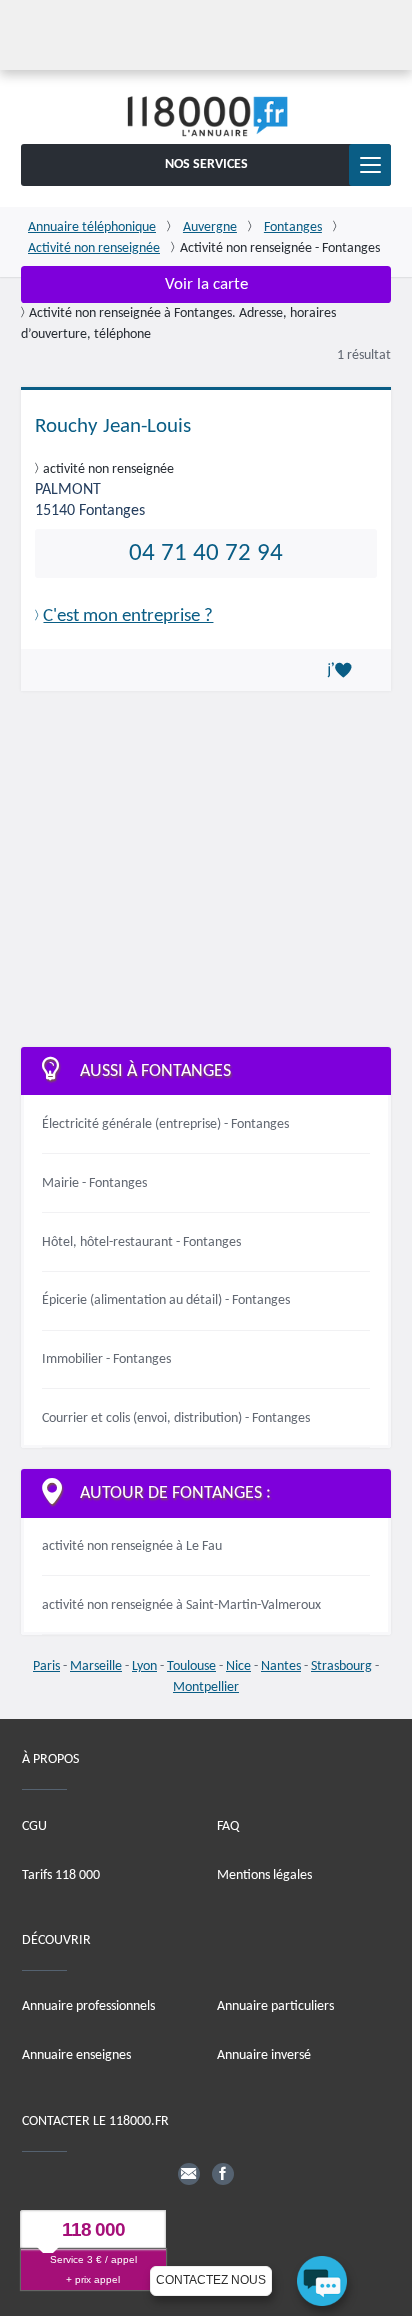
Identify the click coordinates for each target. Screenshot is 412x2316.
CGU (34, 1826)
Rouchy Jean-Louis (113, 426)
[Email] (189, 2174)
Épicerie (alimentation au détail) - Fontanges (166, 1300)
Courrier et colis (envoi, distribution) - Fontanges (176, 1418)
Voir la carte (206, 284)
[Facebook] (223, 2174)
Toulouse (191, 1666)
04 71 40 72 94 (206, 553)
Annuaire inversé (264, 2055)
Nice (238, 1666)
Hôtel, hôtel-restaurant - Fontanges (141, 1242)
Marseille (96, 1666)
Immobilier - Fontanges (106, 1359)
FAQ (228, 1826)
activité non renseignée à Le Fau (132, 1546)
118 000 (93, 2229)
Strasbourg (341, 1666)
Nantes (281, 1666)
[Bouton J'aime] (343, 670)
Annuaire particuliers (275, 2006)
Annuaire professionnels (88, 2006)
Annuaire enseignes (76, 2055)
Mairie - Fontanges (94, 1183)
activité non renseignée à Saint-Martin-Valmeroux (181, 1605)
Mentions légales (264, 1875)
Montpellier (206, 1687)
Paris (46, 1666)
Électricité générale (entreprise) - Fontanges (165, 1124)
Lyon (144, 1666)
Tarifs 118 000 (61, 1875)
